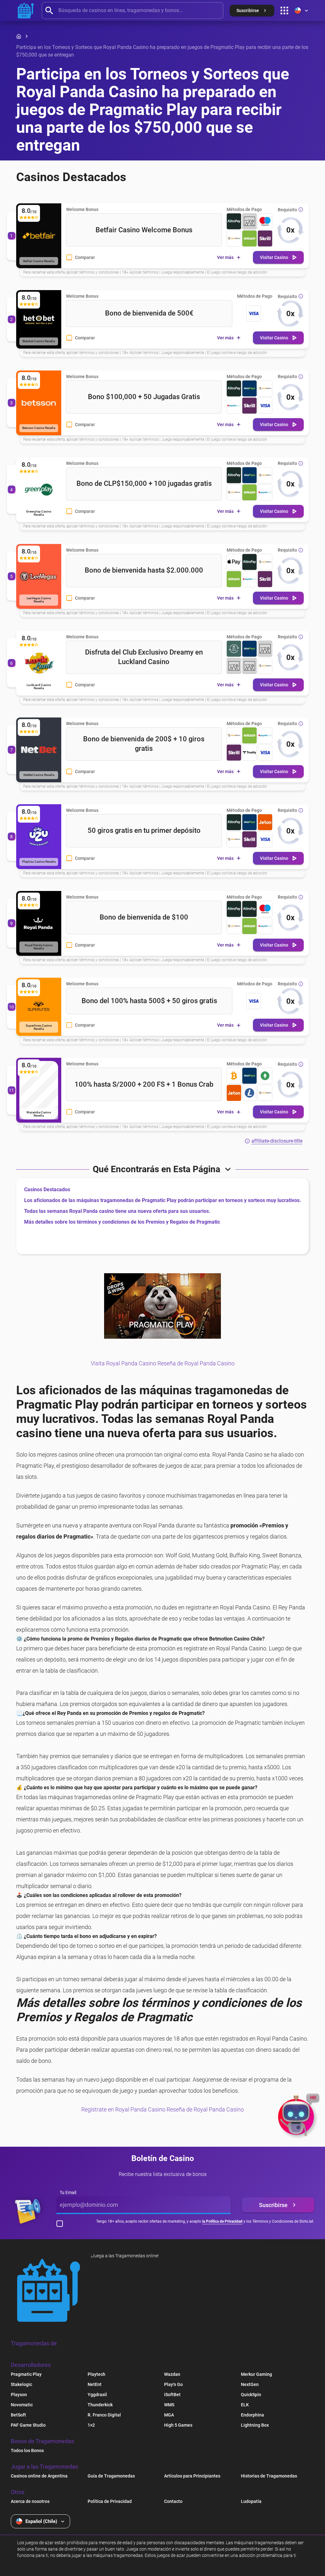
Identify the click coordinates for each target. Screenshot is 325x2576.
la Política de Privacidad (222, 2221)
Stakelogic (21, 2384)
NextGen (250, 2384)
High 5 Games (178, 2425)
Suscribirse (273, 2205)
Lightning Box (255, 2425)
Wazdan (172, 2374)
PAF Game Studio (28, 2425)
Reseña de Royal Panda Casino (196, 1363)
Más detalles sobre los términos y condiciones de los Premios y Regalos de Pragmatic (122, 1222)
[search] (133, 10)
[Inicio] (19, 36)
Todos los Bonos (27, 2450)
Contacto (173, 2501)
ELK (245, 2405)
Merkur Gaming (256, 2374)
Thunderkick (100, 2405)
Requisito (287, 210)
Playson (19, 2395)
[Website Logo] (49, 2290)
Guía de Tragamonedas (111, 2476)
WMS (169, 2405)
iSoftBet (172, 2395)
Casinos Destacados (47, 1189)
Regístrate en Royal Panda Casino (123, 2109)
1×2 (91, 2425)
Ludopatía (251, 2501)
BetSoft (18, 2415)
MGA (169, 2415)
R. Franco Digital (104, 2415)
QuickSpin (251, 2395)
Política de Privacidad (110, 2501)
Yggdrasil (97, 2395)
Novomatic (22, 2405)
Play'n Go (173, 2384)
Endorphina (252, 2415)
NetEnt (95, 2384)
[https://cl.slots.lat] (26, 10)
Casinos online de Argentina (39, 2476)
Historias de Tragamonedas (269, 2476)
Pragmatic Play (26, 2374)
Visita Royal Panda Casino (123, 1363)
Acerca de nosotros (30, 2501)
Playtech (96, 2374)
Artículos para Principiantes (192, 2476)
